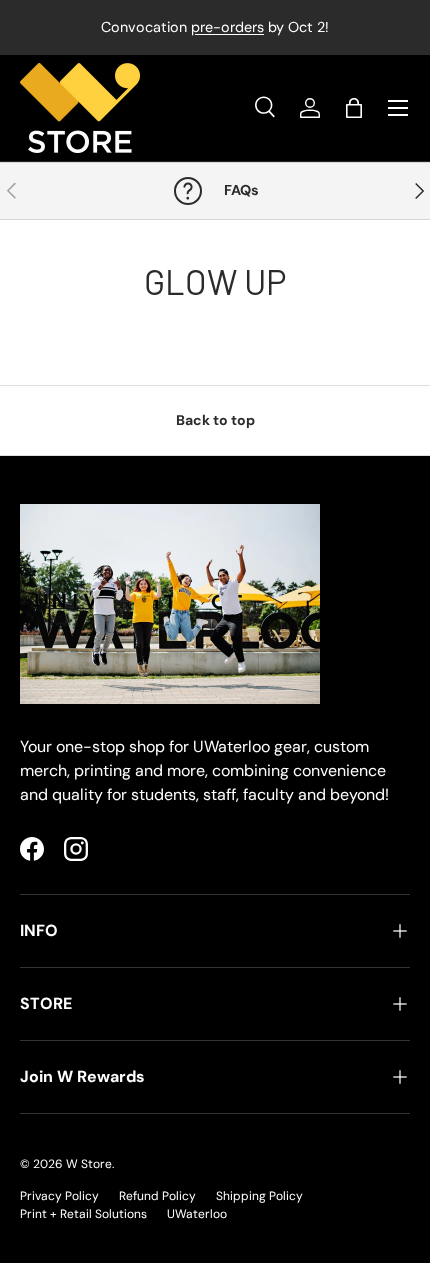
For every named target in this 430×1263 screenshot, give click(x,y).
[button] (354, 108)
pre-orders (227, 27)
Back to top (215, 420)
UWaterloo (197, 1214)
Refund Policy (157, 1196)
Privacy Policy (59, 1196)
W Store (89, 1164)
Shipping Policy (259, 1196)
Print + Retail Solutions (83, 1214)
